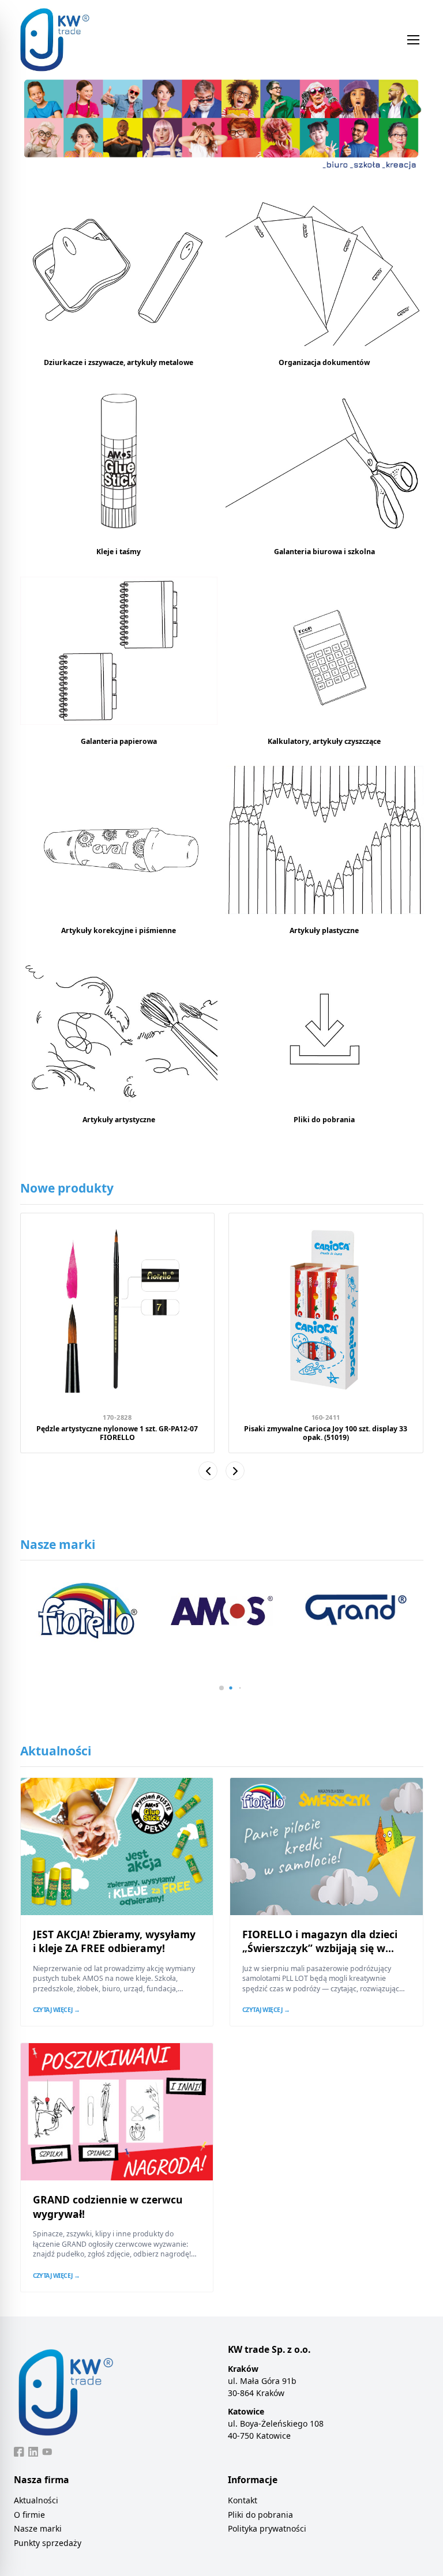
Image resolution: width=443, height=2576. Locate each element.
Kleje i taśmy (119, 552)
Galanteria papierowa (119, 741)
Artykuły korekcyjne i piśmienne (119, 930)
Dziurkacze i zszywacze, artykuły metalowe (119, 362)
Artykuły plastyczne (324, 930)
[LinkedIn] (33, 2452)
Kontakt (243, 2500)
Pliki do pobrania (324, 1120)
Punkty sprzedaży (48, 2543)
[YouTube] (47, 2452)
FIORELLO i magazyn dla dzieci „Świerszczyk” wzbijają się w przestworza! (320, 1948)
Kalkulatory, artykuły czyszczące (324, 741)
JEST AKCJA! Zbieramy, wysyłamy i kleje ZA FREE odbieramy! (114, 1941)
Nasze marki (38, 2528)
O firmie (29, 2515)
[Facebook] (19, 2452)
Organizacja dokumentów (324, 362)
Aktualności (36, 2500)
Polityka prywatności (267, 2528)
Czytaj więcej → (57, 2010)
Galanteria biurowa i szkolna (324, 552)
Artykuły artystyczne (119, 1120)
